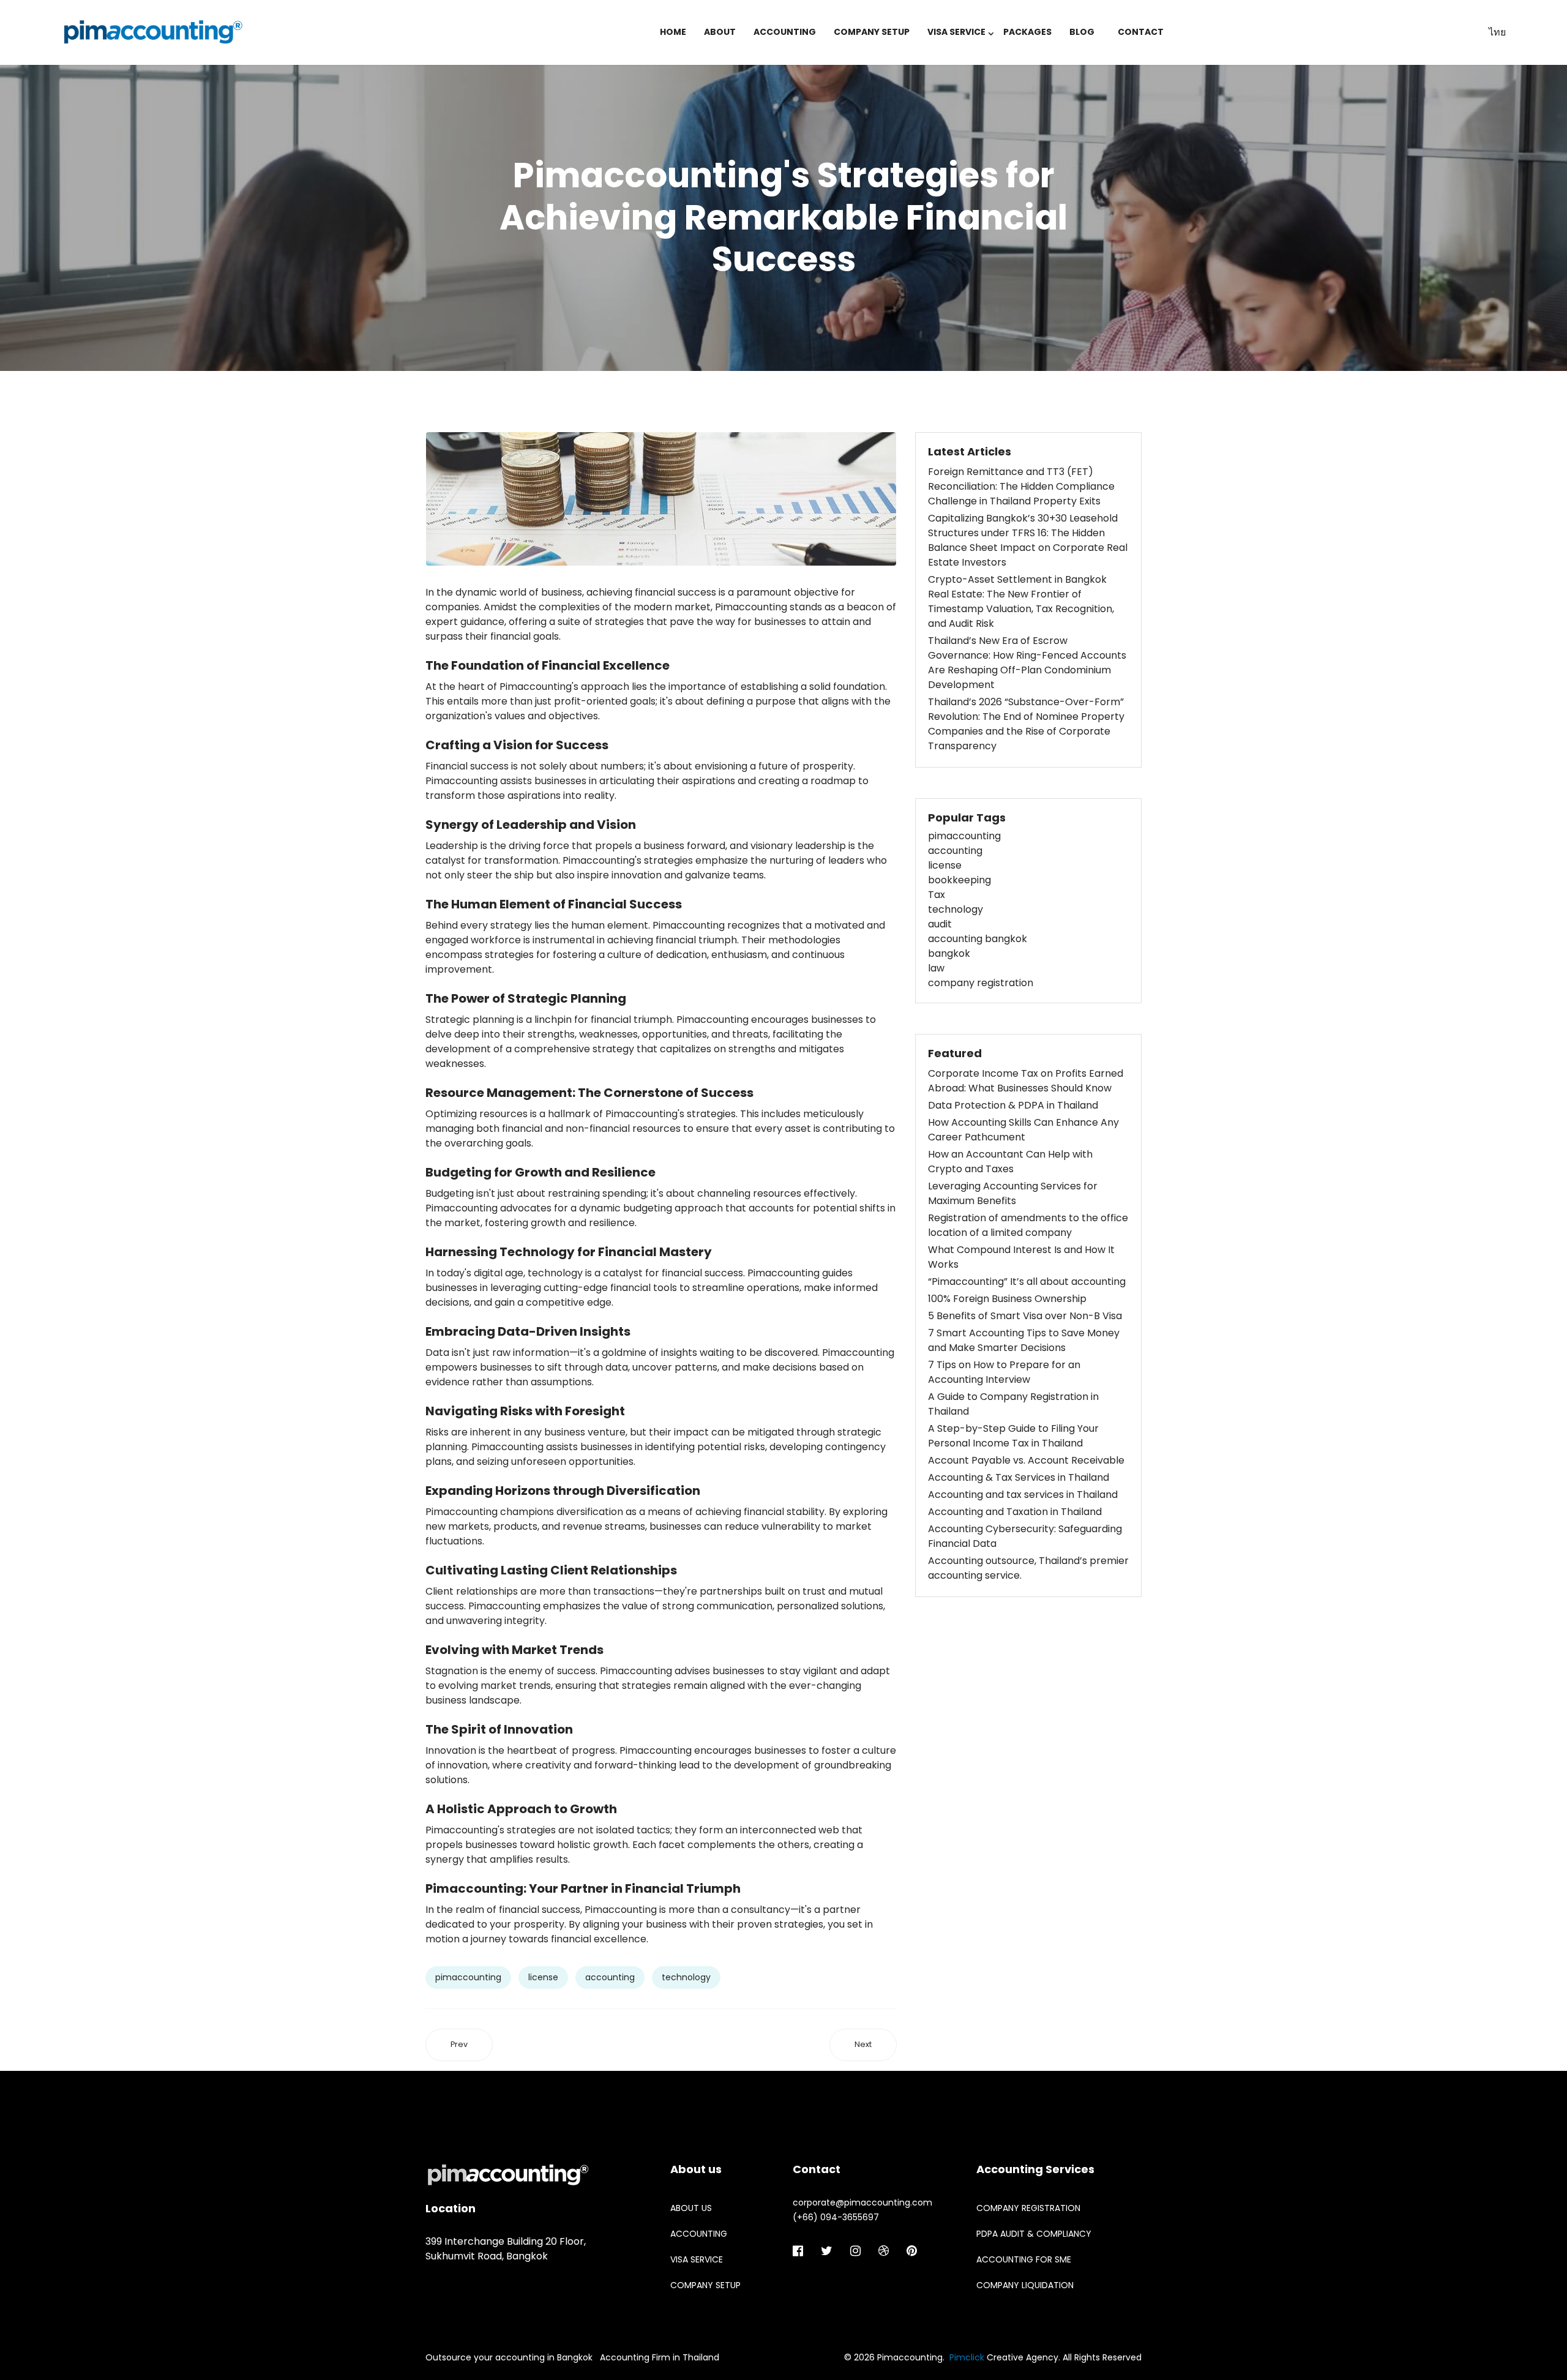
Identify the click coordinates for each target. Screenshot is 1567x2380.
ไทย (1497, 32)
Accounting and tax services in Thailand (1023, 1495)
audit (940, 924)
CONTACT (1141, 32)
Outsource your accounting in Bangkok (509, 2357)
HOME (673, 32)
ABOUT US (691, 2208)
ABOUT (720, 32)
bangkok (949, 953)
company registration (981, 983)
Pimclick (967, 2357)
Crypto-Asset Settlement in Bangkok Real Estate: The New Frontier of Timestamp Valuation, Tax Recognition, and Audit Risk (1021, 601)
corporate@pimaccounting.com (862, 2202)
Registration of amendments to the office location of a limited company (1028, 1225)
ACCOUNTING (785, 32)
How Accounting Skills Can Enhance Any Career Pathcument (1023, 1130)
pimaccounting (468, 1977)
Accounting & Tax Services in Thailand (1019, 1477)
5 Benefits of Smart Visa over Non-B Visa (1025, 1316)
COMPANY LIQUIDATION (1025, 2285)
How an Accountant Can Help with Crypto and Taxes (1010, 1162)
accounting (610, 1977)
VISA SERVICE (956, 32)
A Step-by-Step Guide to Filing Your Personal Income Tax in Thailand (1013, 1436)
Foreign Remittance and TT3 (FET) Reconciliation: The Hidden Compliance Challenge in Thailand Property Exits (1021, 486)
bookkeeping (959, 880)
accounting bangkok (978, 939)
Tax (937, 895)
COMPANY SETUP (872, 32)
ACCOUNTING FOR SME (1024, 2259)
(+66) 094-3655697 (836, 2217)
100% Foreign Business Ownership (1007, 1299)
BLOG (1082, 32)
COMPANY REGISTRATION (1028, 2208)
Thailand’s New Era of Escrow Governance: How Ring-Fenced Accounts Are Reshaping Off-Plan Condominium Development (1027, 663)
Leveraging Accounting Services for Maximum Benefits (1013, 1193)
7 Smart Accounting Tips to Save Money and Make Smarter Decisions (1024, 1340)
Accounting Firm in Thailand (660, 2357)
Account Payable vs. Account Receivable (1026, 1460)
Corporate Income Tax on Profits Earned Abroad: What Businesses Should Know (1026, 1081)
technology (686, 1977)
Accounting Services (1035, 2169)
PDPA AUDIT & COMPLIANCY (1034, 2234)
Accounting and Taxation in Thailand (1015, 1512)
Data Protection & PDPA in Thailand (1013, 1105)
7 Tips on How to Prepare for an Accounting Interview (1004, 1372)
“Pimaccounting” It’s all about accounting (1027, 1282)
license (543, 1977)
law (936, 968)
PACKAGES (1027, 32)
